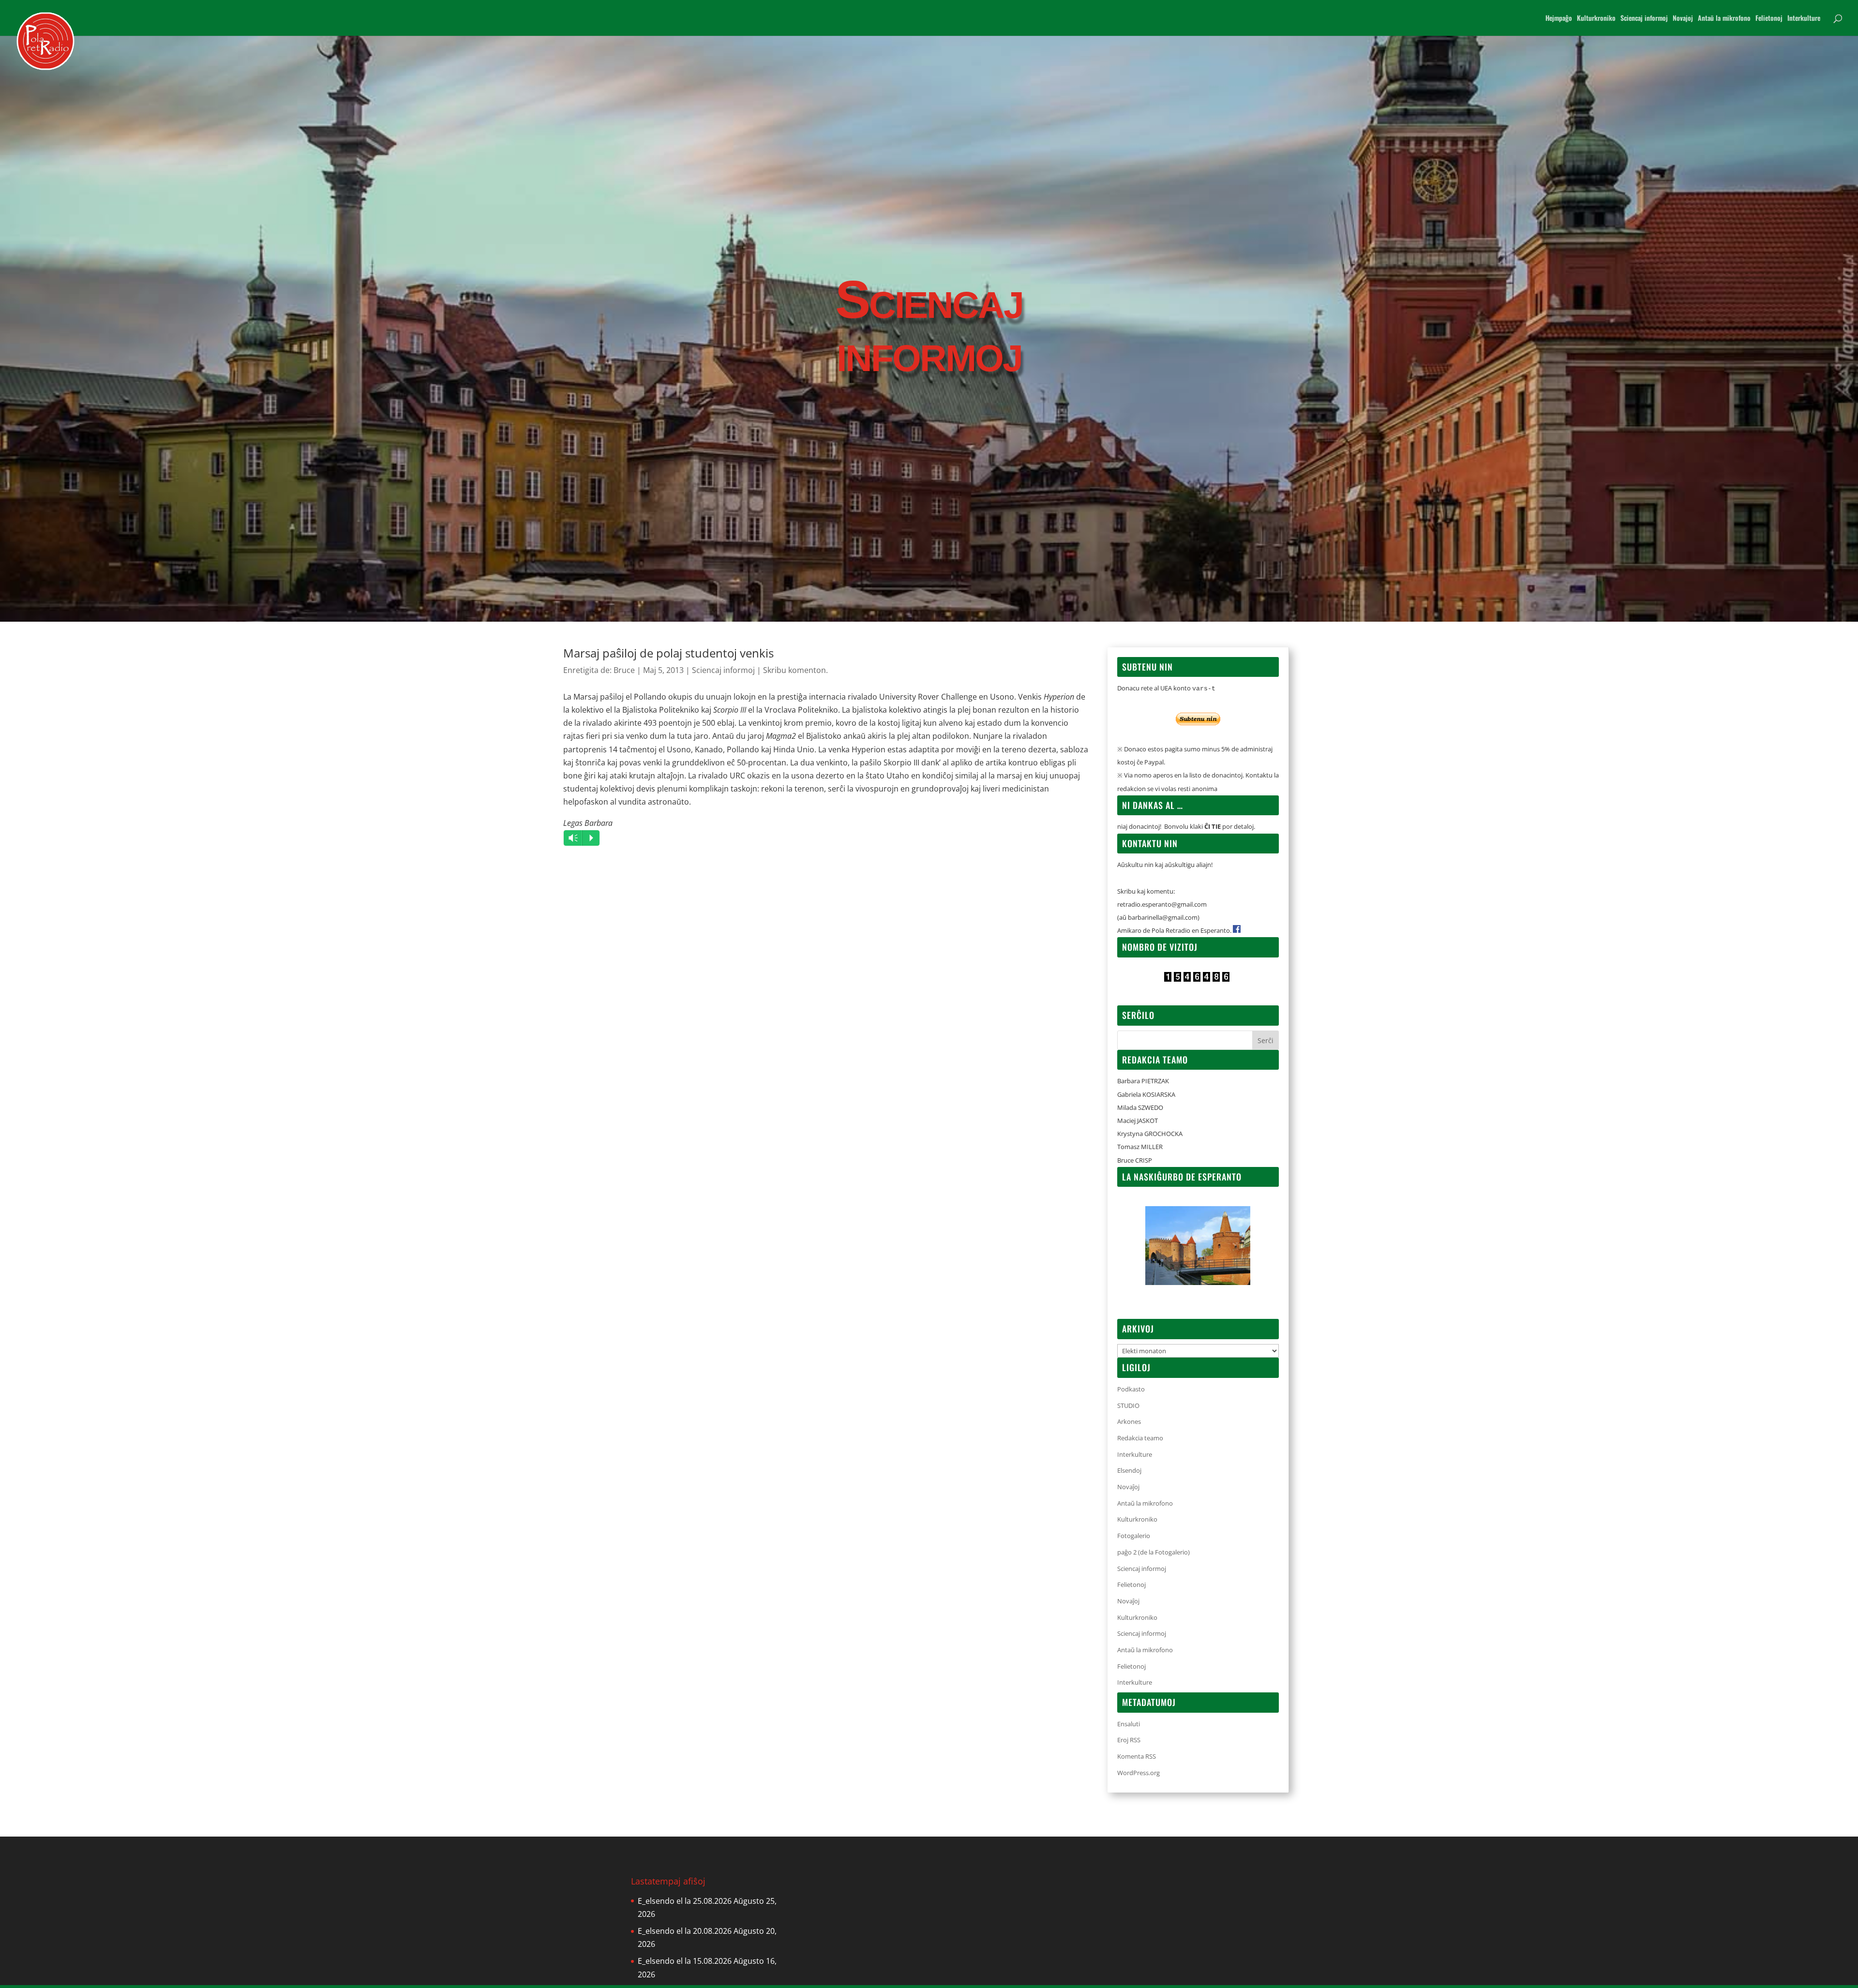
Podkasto (1131, 1389)
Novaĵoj (1128, 1487)
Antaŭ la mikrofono (1724, 19)
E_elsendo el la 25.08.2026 (685, 1901)
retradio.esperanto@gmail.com (1162, 904)
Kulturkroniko (1596, 19)
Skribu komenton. (795, 670)
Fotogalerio (1134, 1536)
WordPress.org (1139, 1773)
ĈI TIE (1213, 826)
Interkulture (1804, 19)
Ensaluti (1129, 1724)
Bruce (624, 670)
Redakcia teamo (1140, 1438)
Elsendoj (1129, 1470)
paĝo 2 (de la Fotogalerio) (1154, 1552)
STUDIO (1128, 1405)
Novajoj (1683, 19)
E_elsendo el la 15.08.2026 (685, 1961)
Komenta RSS (1137, 1756)
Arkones (1129, 1421)
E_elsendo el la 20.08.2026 (685, 1931)
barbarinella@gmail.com (1163, 917)
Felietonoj (1769, 19)
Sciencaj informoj (1644, 19)
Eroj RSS (1129, 1740)
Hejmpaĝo (1559, 19)
